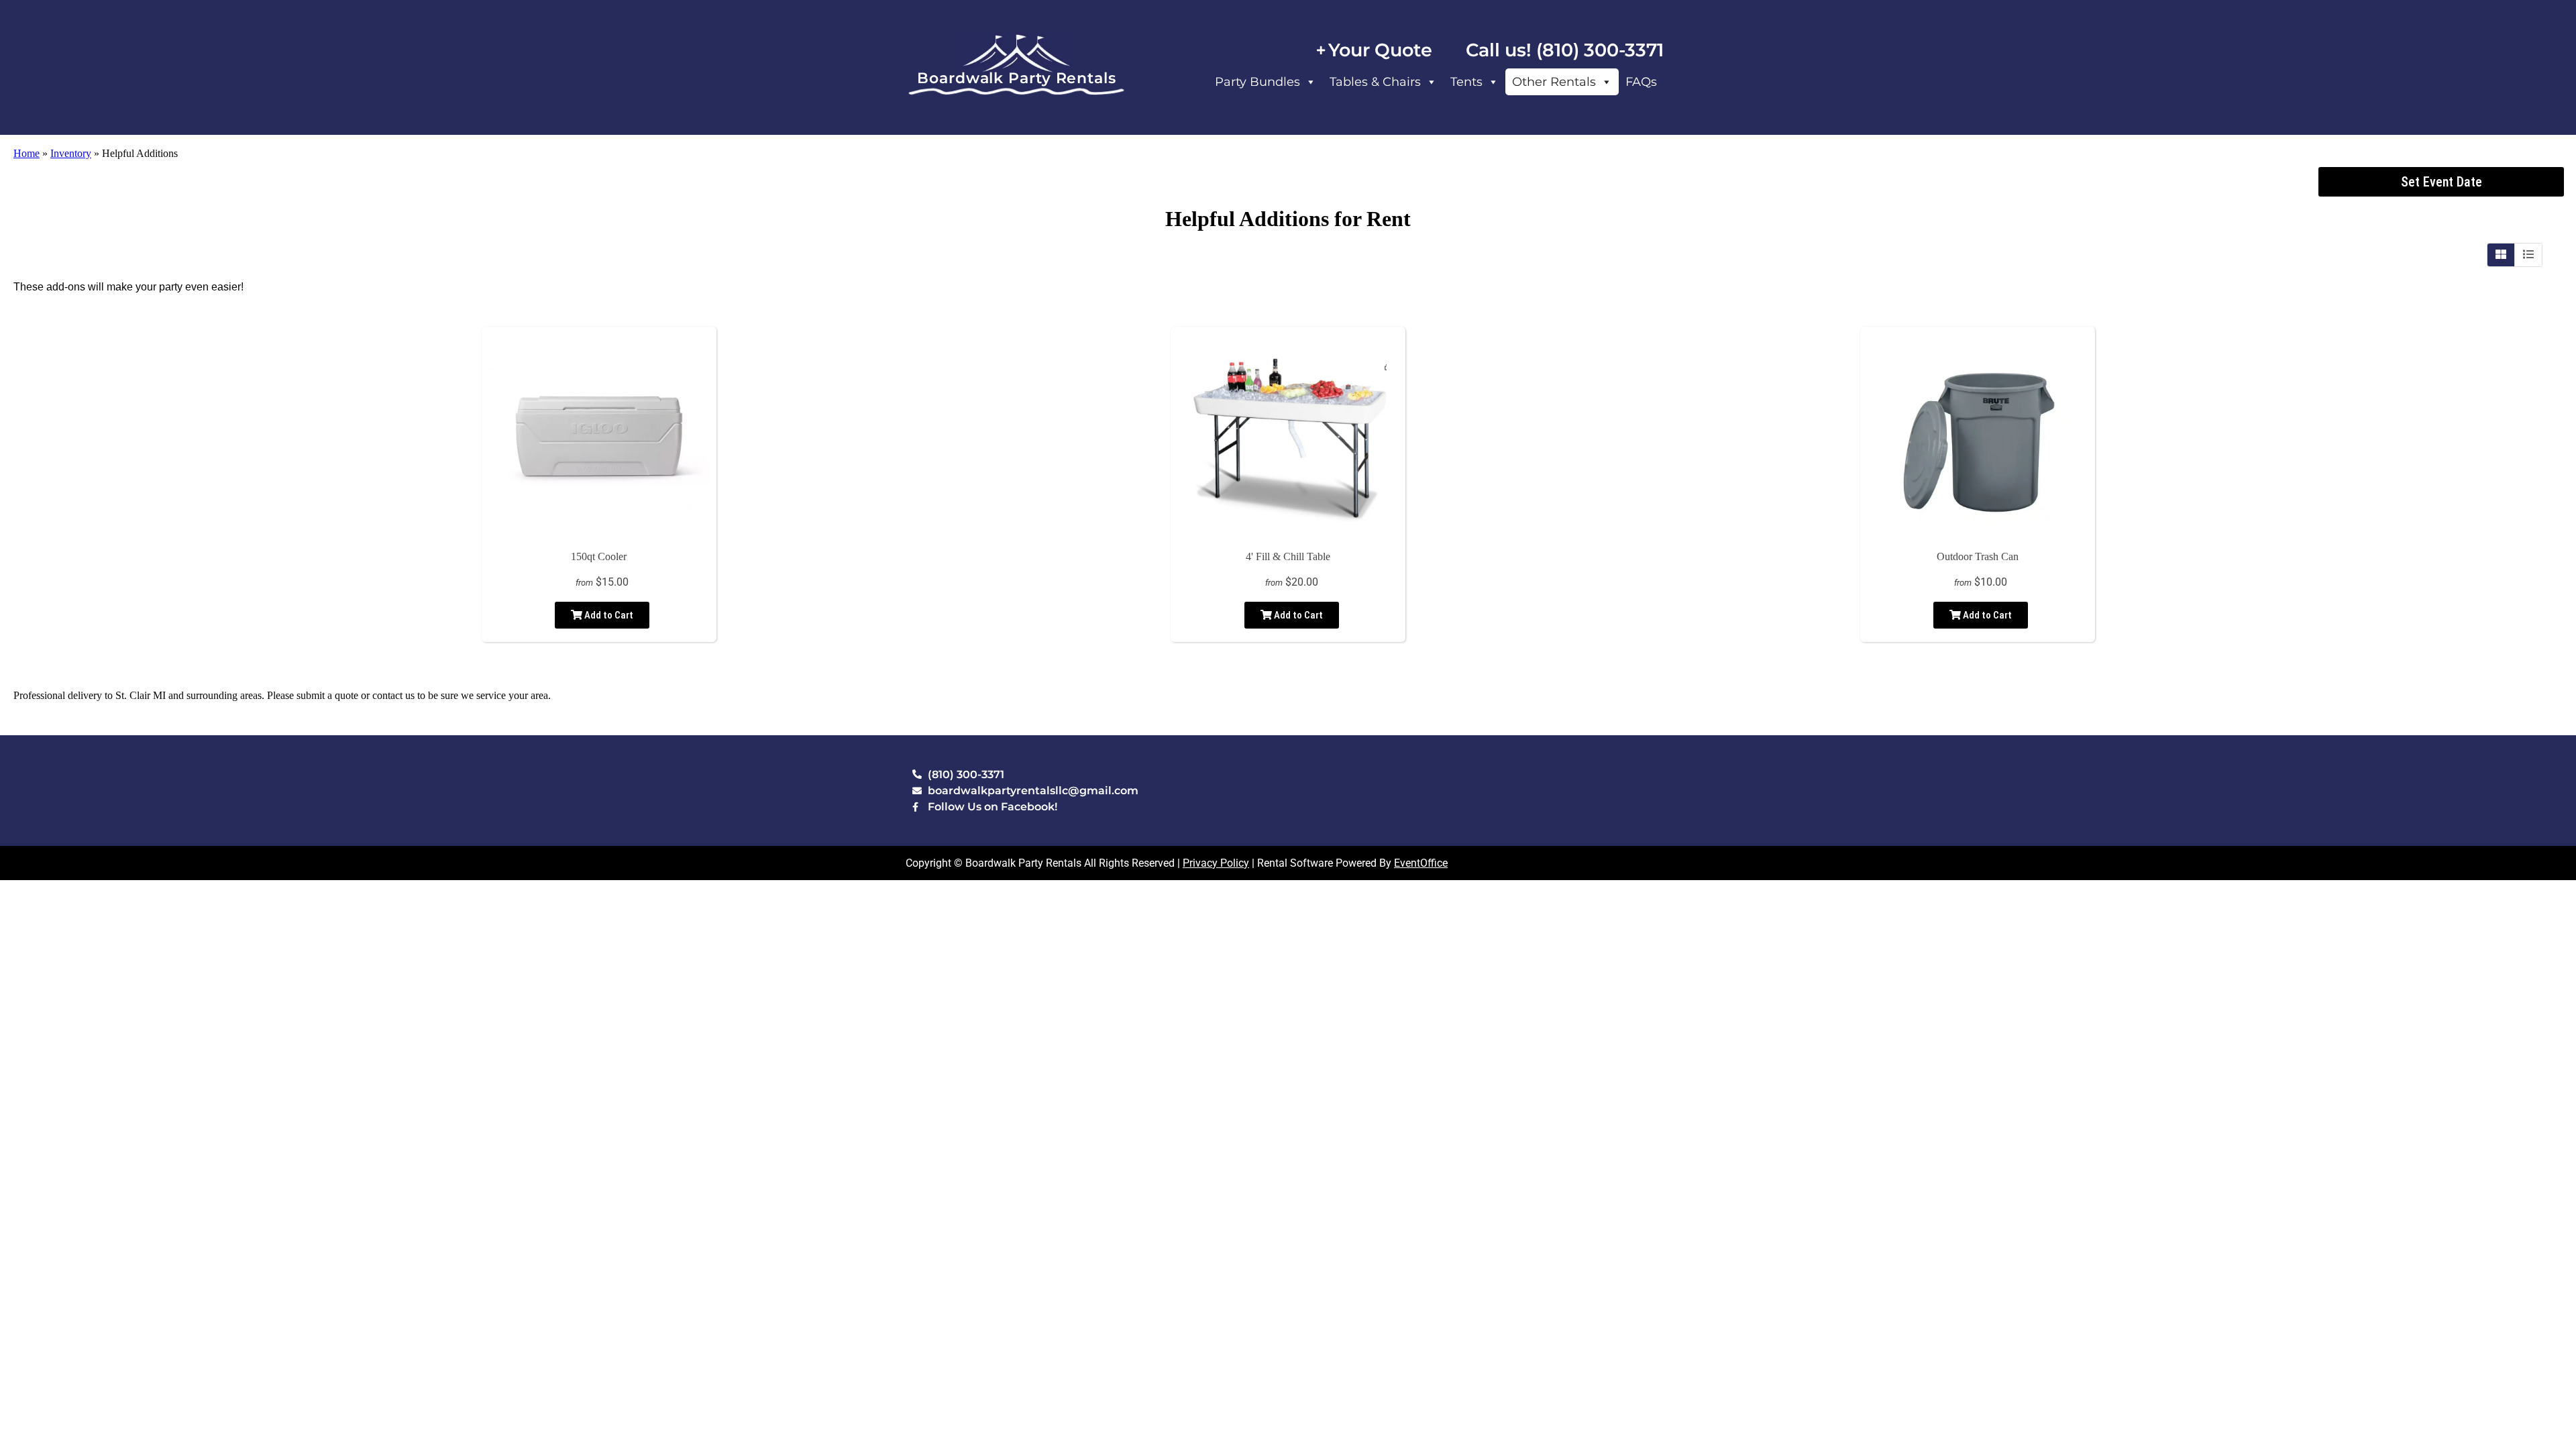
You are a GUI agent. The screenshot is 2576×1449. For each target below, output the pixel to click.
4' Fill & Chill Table (1288, 556)
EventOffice (1421, 863)
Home (26, 153)
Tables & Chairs (1375, 82)
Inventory (71, 153)
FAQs (1641, 82)
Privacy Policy (1216, 863)
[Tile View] (2501, 255)
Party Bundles (1257, 82)
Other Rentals (1554, 82)
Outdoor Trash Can (1978, 556)
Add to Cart (608, 615)
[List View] (2528, 255)
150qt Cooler (599, 556)
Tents (1466, 82)
